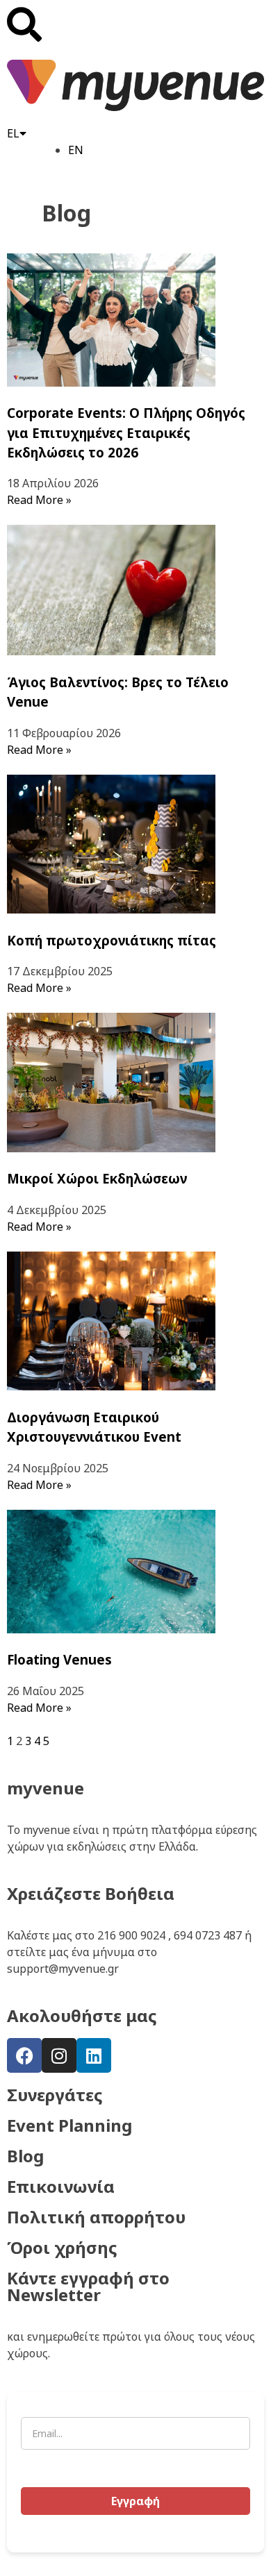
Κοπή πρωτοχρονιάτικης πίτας (112, 940)
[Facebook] (24, 2055)
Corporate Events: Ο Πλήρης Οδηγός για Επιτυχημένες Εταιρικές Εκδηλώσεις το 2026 (126, 432)
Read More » (39, 500)
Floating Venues (59, 1659)
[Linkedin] (94, 2055)
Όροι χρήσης (62, 2247)
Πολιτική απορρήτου (96, 2217)
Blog (25, 2156)
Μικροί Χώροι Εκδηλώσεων (97, 1178)
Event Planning (69, 2125)
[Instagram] (59, 2055)
